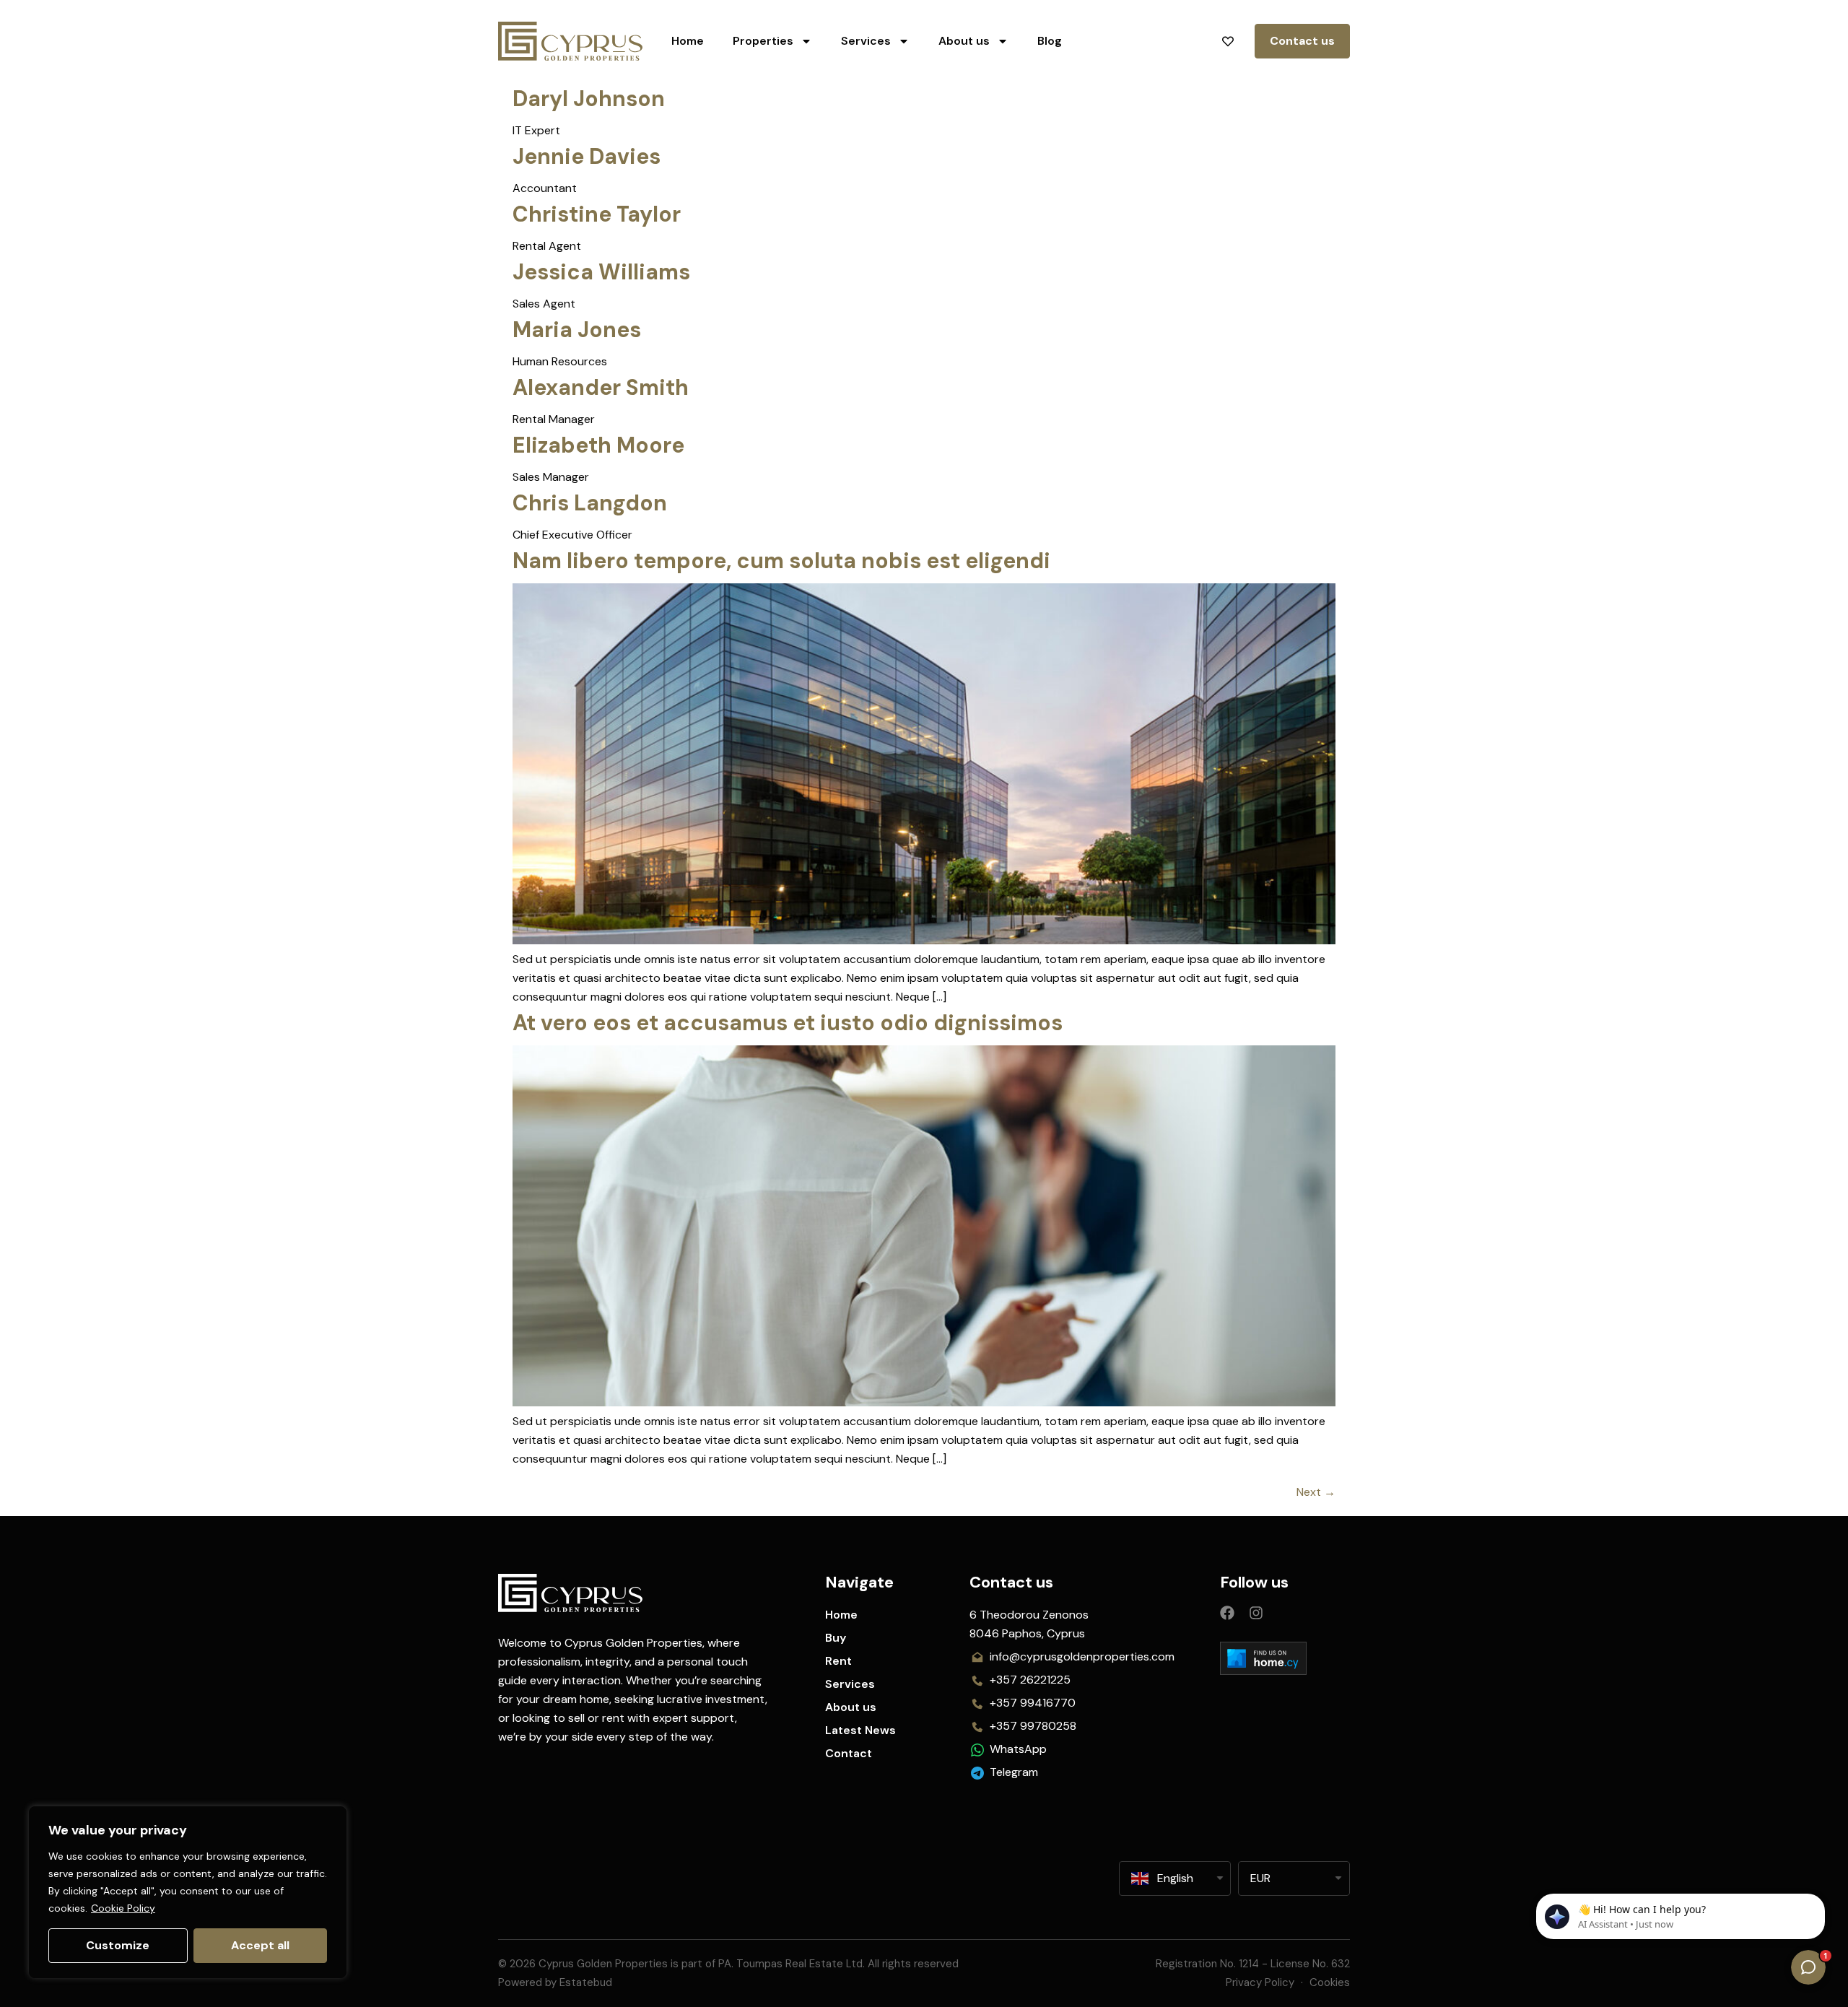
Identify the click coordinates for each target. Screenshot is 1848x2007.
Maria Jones (577, 330)
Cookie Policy (123, 1908)
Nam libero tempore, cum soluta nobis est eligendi (781, 561)
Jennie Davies (587, 156)
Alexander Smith (601, 387)
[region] (188, 1892)
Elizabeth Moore (598, 445)
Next (1316, 1492)
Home (688, 41)
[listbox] (1294, 1878)
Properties (763, 41)
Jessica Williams (601, 272)
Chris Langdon (590, 503)
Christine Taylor (597, 214)
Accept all (260, 1945)
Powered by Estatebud (555, 1982)
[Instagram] (1256, 1613)
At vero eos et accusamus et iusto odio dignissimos (788, 1023)
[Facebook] (1227, 1613)
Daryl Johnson (589, 99)
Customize (118, 1945)
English (1175, 1878)
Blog (1050, 41)
